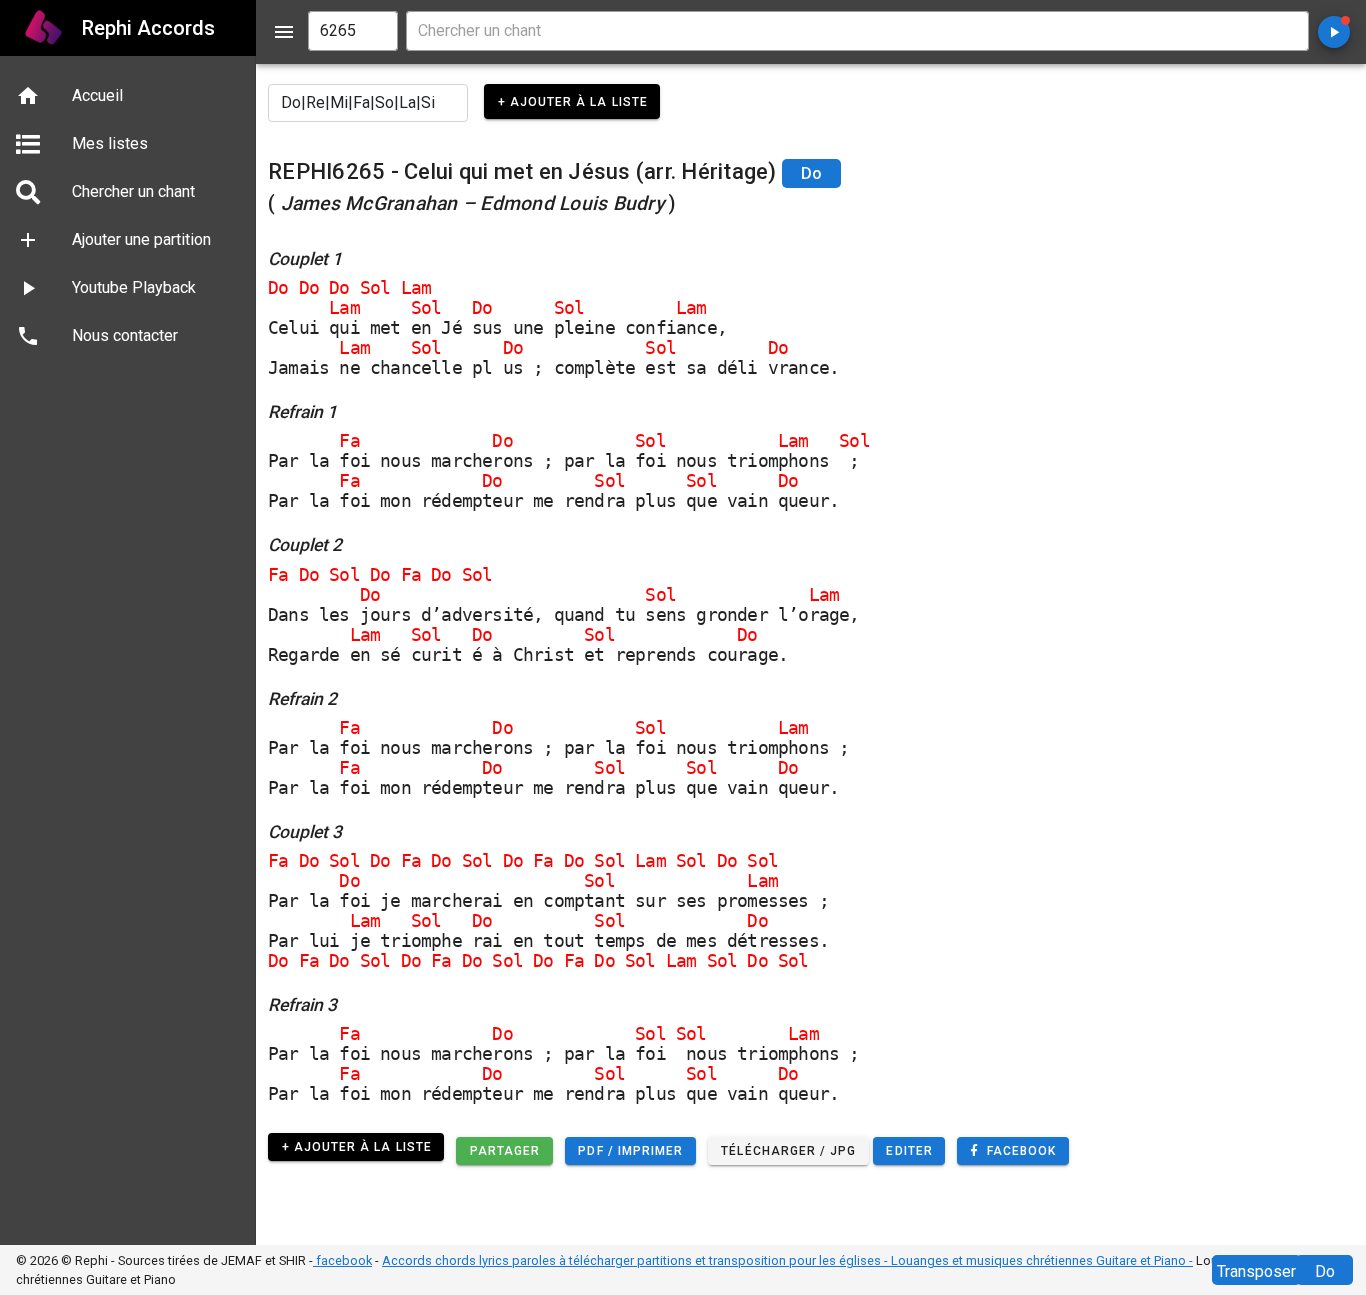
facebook (342, 1260)
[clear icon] (374, 31)
